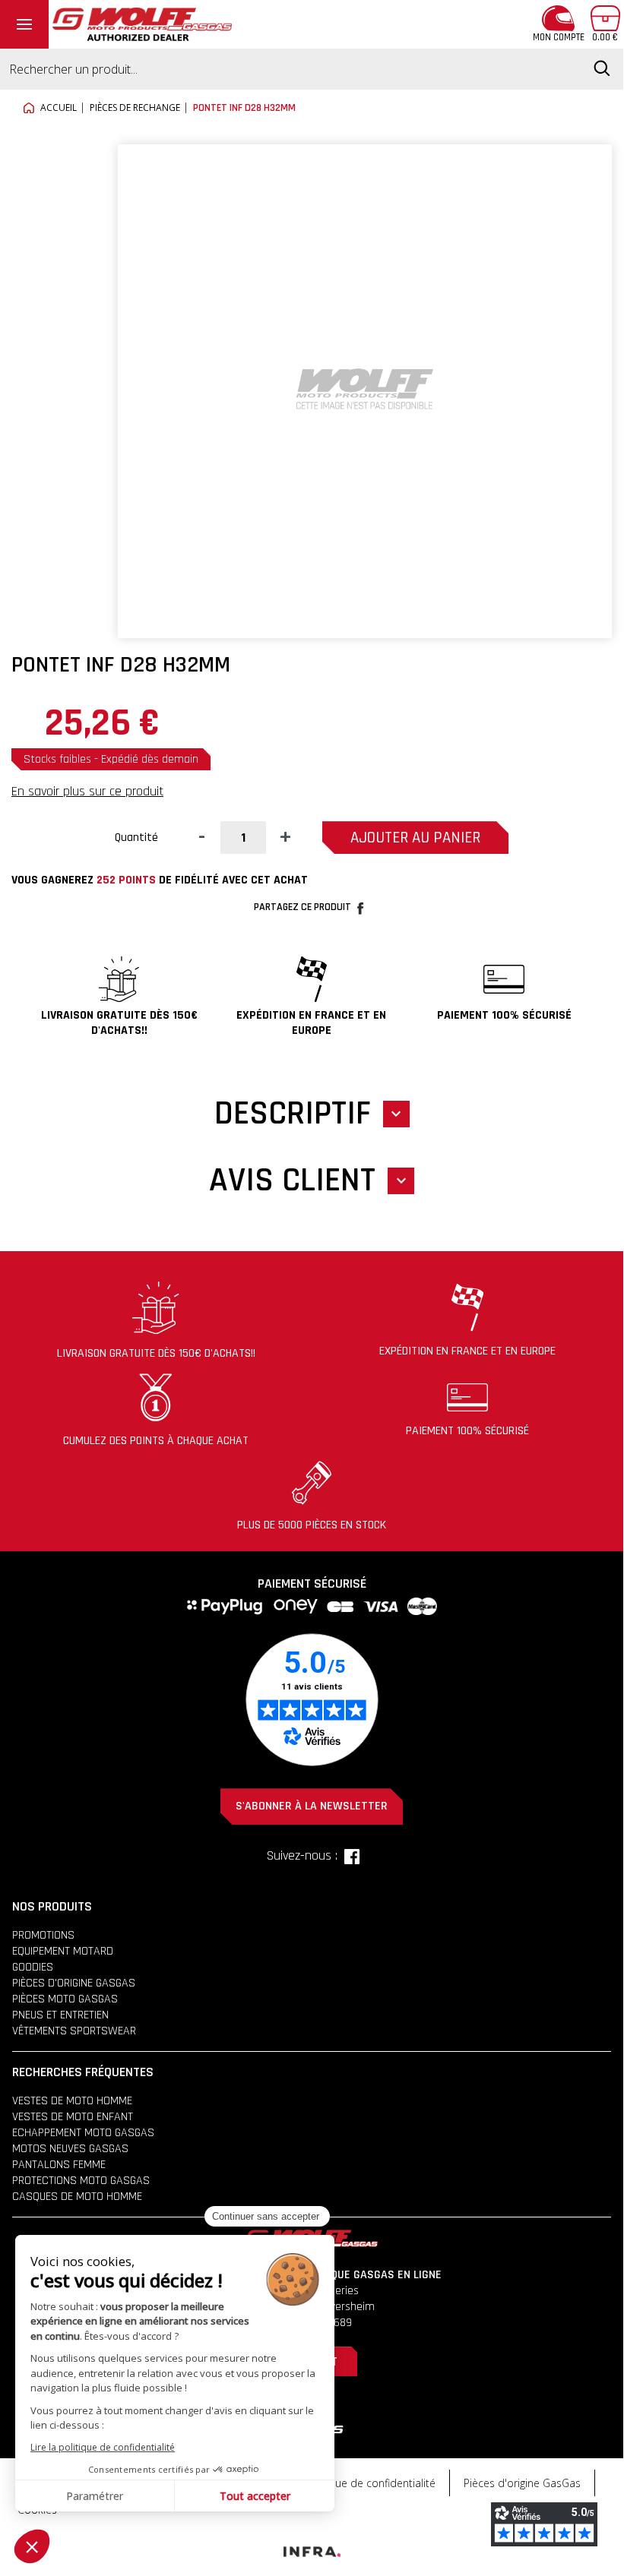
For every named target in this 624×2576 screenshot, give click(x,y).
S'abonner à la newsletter (312, 1806)
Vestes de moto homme (72, 2101)
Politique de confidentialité (370, 2483)
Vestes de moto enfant (73, 2117)
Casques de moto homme (77, 2197)
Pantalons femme (59, 2165)
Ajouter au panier (415, 838)
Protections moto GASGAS (81, 2181)
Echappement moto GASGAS (83, 2133)
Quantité (136, 838)
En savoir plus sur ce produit (87, 791)
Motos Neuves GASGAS (70, 2149)
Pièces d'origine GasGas (522, 2483)
